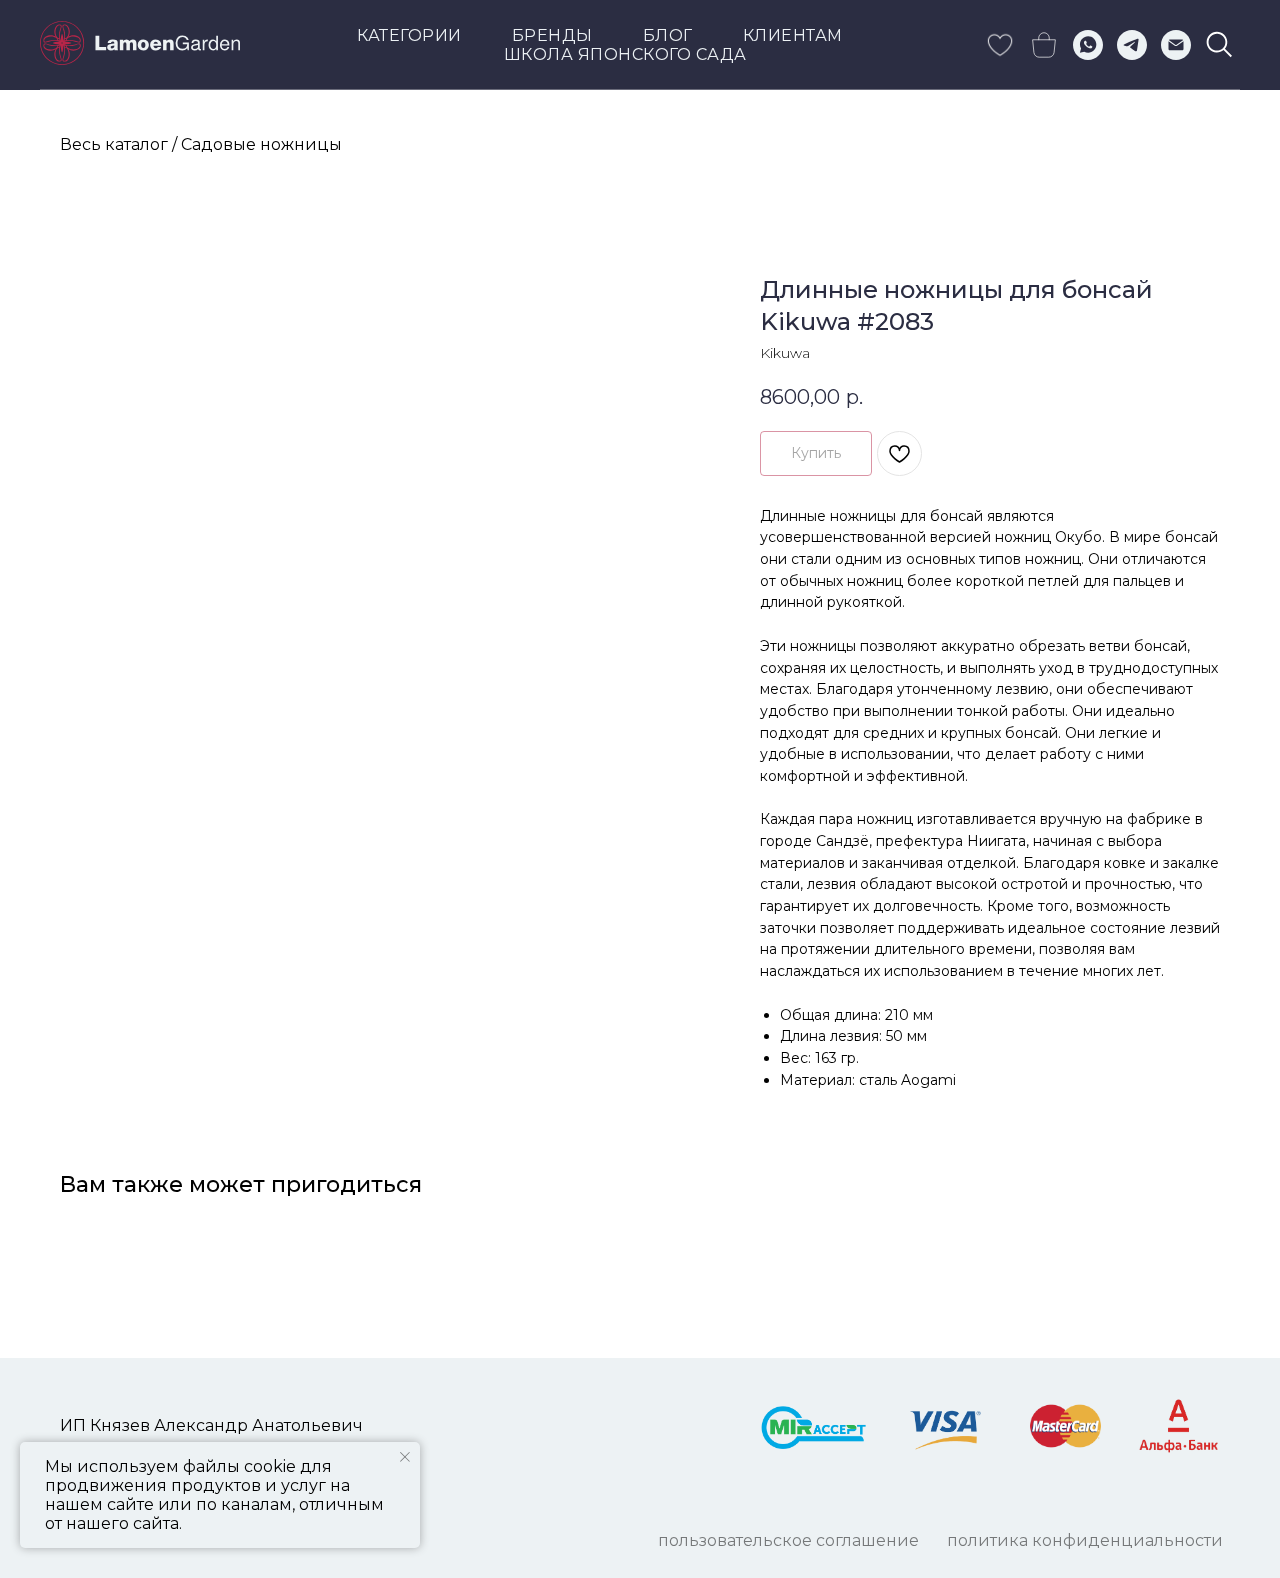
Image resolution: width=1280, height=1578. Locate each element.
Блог (668, 35)
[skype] (1000, 45)
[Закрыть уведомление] (405, 1457)
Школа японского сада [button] (625, 54)
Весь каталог (114, 144)
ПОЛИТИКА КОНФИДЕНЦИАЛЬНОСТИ (1085, 1540)
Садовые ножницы (261, 144)
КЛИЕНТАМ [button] (793, 35)
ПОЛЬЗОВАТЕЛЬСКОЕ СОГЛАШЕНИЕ (788, 1540)
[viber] (1220, 45)
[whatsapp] (1088, 45)
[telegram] (1132, 45)
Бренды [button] (552, 35)
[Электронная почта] (1176, 45)
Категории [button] (409, 35)
